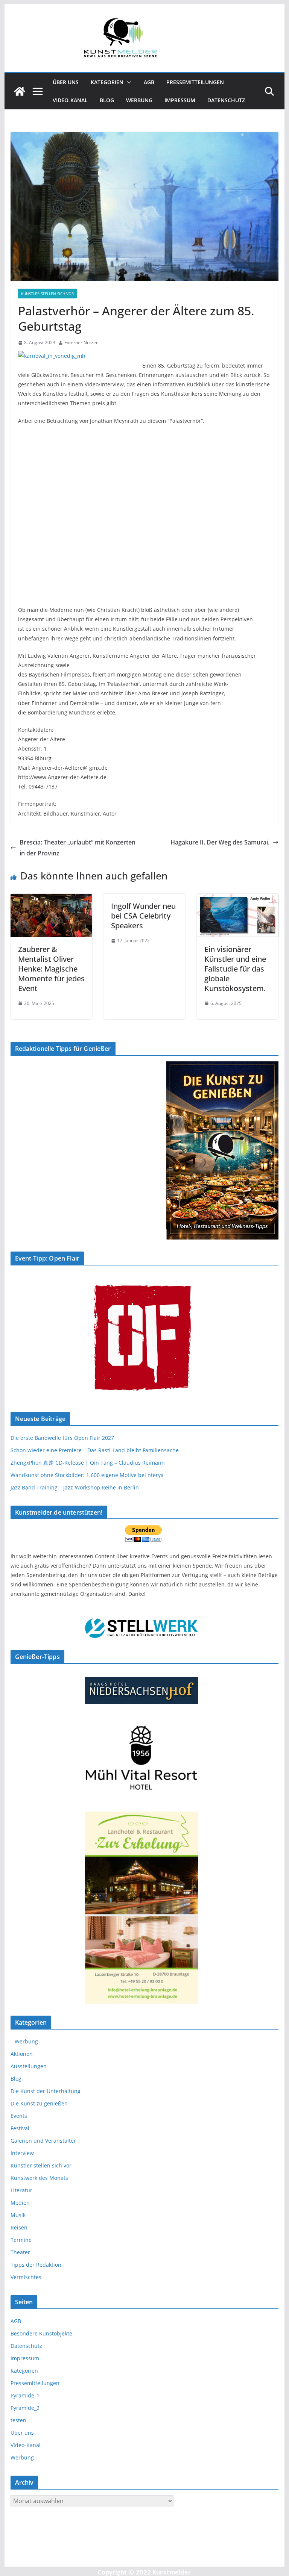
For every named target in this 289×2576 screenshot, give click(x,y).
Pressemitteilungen (195, 82)
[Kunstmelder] (20, 91)
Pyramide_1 (25, 2395)
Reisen (19, 2227)
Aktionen (22, 2054)
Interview (22, 2153)
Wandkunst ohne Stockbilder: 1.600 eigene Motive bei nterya (87, 1475)
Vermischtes (26, 2277)
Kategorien (107, 82)
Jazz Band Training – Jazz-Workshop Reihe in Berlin (75, 1487)
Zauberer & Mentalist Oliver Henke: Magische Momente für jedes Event (51, 969)
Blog (107, 100)
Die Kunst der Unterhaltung (46, 2091)
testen (18, 2420)
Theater (20, 2252)
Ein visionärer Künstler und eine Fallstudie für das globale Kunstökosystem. (235, 969)
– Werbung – (26, 2041)
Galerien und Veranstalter (43, 2141)
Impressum (180, 100)
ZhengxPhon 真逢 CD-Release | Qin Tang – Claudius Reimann (88, 1463)
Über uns (66, 82)
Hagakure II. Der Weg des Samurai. (220, 842)
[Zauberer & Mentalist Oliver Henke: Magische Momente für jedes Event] (52, 899)
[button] (128, 82)
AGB (149, 82)
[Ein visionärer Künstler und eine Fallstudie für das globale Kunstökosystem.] (238, 899)
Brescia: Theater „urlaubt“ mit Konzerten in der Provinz (78, 848)
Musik (18, 2215)
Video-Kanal (70, 100)
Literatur (21, 2190)
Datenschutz (226, 100)
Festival (20, 2128)
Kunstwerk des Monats (39, 2178)
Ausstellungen (29, 2066)
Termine (21, 2240)
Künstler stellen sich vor (47, 294)
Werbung (139, 100)
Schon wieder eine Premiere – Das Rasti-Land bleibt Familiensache (95, 1450)
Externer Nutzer (81, 343)
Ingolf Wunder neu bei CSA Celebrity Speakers (143, 916)
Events (19, 2116)
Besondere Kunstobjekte (41, 2333)
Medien (20, 2203)
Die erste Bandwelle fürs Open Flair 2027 (62, 1438)
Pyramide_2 (25, 2408)
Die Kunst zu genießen (39, 2103)
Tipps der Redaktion (36, 2265)
